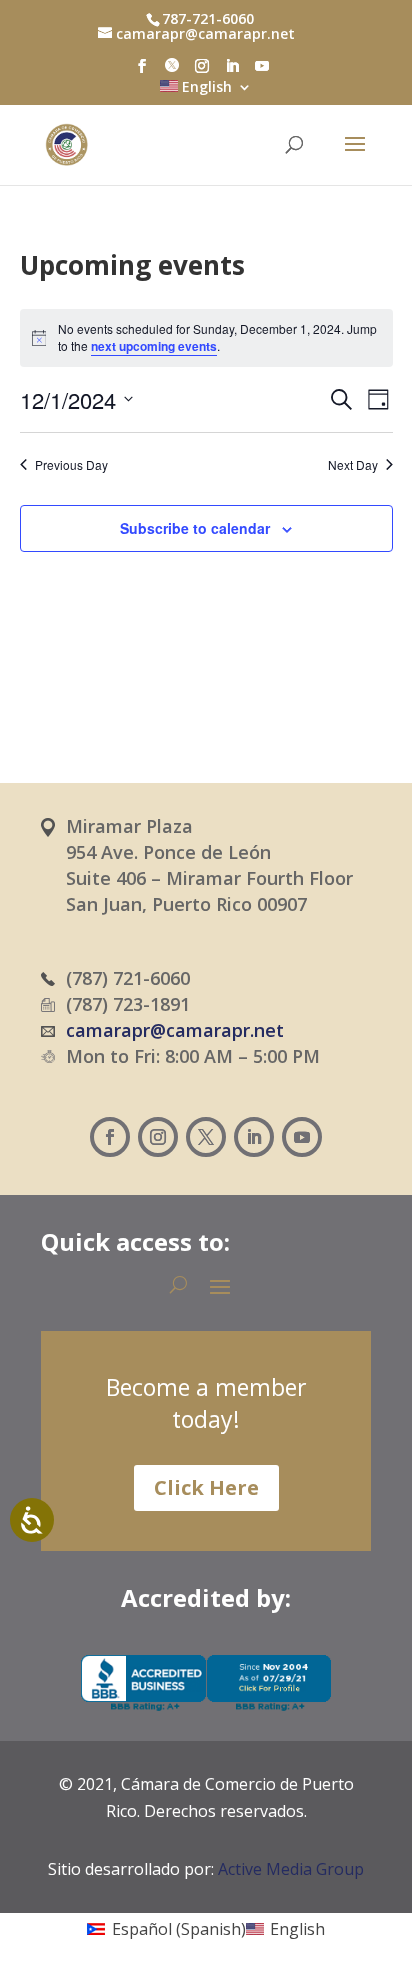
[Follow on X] (206, 1137)
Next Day (353, 465)
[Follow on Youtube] (302, 1137)
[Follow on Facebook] (110, 1137)
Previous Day (71, 465)
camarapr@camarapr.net (175, 1030)
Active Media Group (291, 1869)
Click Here (206, 1487)
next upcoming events (154, 346)
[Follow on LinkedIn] (254, 1137)
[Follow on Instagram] (158, 1137)
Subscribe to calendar (195, 528)
